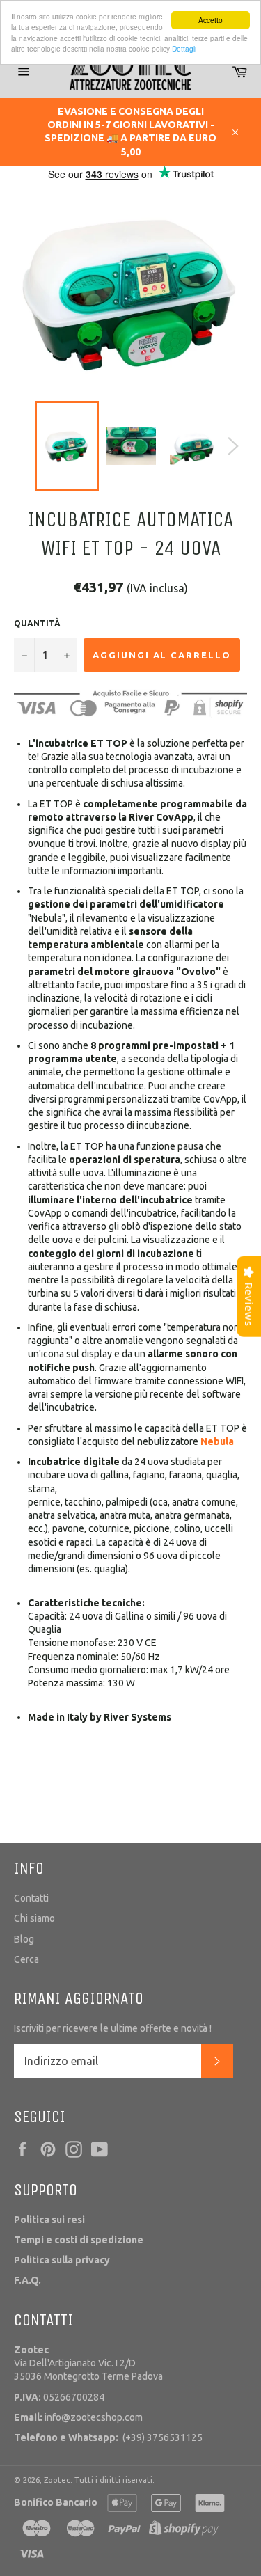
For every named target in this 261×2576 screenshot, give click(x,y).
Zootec (57, 2480)
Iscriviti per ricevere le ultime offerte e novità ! (113, 2028)
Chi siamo (34, 1918)
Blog (24, 1939)
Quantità (37, 623)
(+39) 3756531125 (108, 2437)
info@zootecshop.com (78, 2417)
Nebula (217, 1441)
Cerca (26, 1959)
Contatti (31, 1898)
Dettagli (184, 48)
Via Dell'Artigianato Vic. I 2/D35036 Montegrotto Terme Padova (88, 2363)
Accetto (211, 20)
